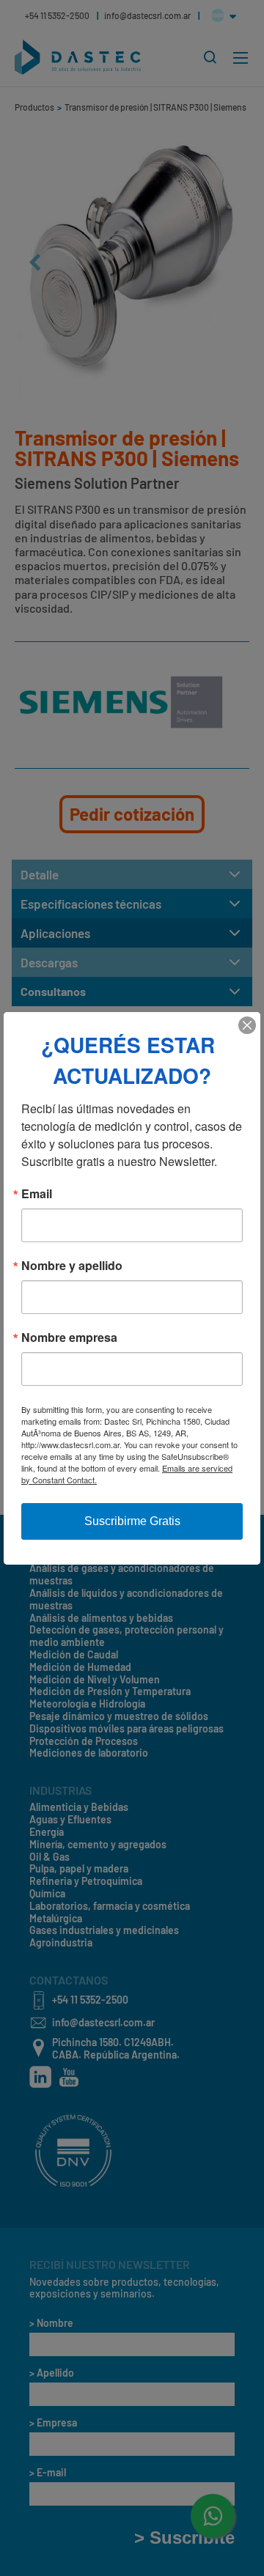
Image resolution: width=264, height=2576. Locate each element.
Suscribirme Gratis (132, 1521)
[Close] (247, 1025)
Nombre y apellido (72, 1266)
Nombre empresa (69, 1337)
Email (37, 1194)
